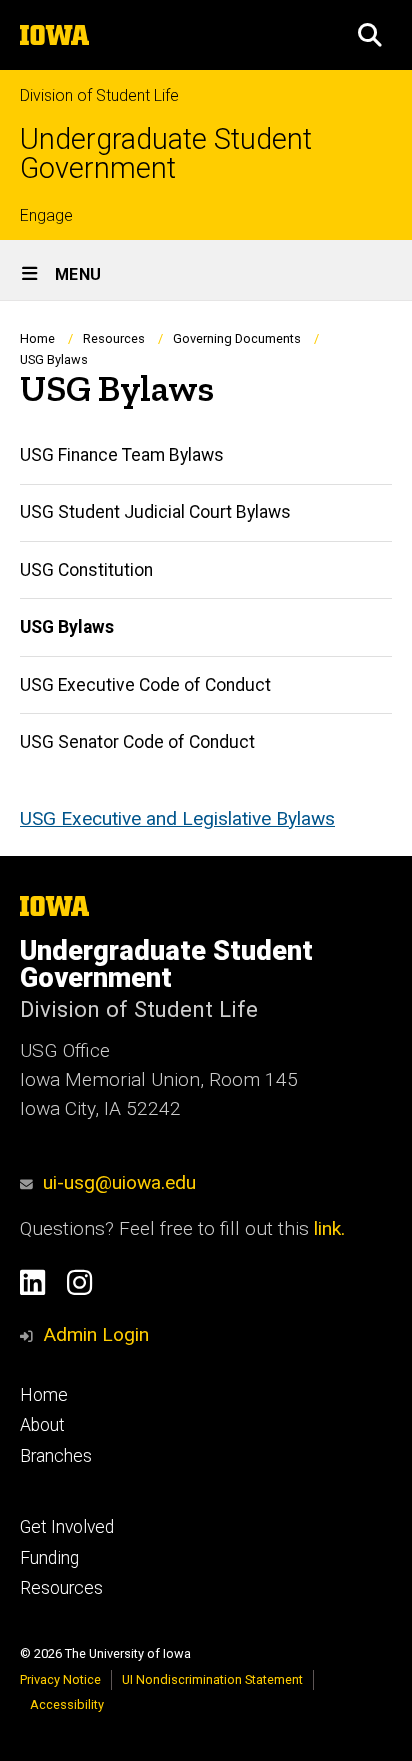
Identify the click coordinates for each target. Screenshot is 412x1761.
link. (327, 1228)
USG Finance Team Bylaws (122, 455)
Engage (46, 215)
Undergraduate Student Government (166, 154)
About (42, 1425)
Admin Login (96, 1334)
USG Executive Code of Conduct (145, 685)
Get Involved (67, 1527)
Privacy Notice (60, 1679)
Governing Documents (237, 338)
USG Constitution (86, 570)
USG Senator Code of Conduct (137, 742)
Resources (114, 338)
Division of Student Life (99, 95)
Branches (56, 1456)
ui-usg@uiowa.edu (119, 1182)
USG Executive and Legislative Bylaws (177, 818)
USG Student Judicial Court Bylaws (155, 512)
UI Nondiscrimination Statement (212, 1679)
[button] (370, 35)
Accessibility (67, 1704)
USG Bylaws (67, 627)
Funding (49, 1558)
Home (37, 338)
